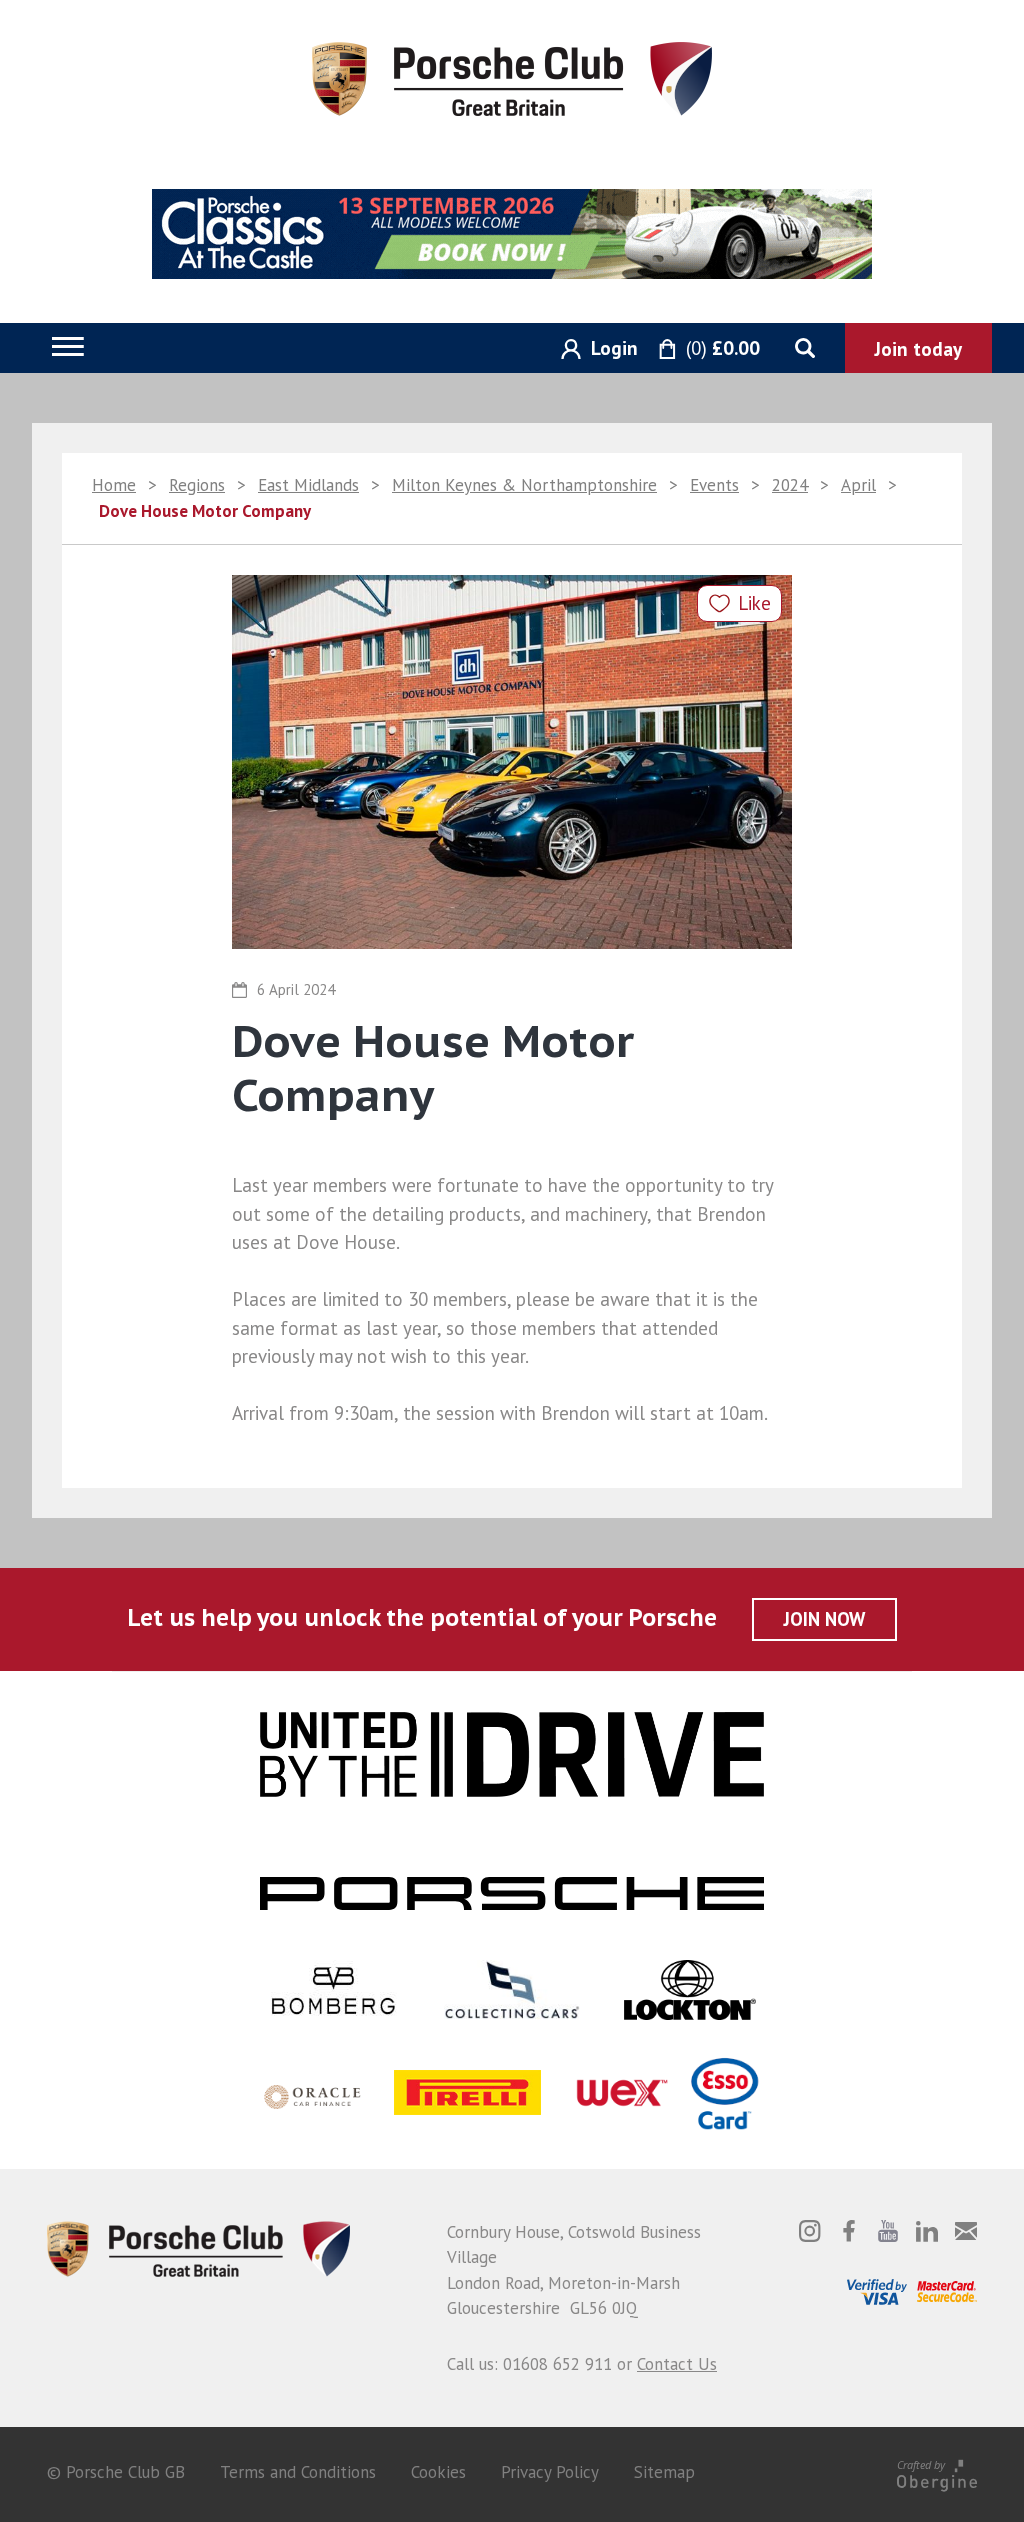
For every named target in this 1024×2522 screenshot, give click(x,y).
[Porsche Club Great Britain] (512, 77)
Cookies (438, 2472)
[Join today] (918, 348)
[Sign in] (592, 349)
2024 (790, 485)
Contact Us (677, 2364)
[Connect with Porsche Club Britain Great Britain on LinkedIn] (927, 2231)
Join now (824, 1619)
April (858, 485)
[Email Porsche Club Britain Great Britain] (966, 2231)
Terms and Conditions (298, 2472)
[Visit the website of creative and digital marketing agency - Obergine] (937, 2473)
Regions (197, 485)
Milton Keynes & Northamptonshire (524, 485)
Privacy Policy (550, 2472)
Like (754, 603)
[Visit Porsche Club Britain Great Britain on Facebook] (849, 2231)
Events (714, 485)
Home (114, 485)
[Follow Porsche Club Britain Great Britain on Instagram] (810, 2231)
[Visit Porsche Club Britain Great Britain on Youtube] (888, 2231)
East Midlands (308, 485)
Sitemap (664, 2472)
